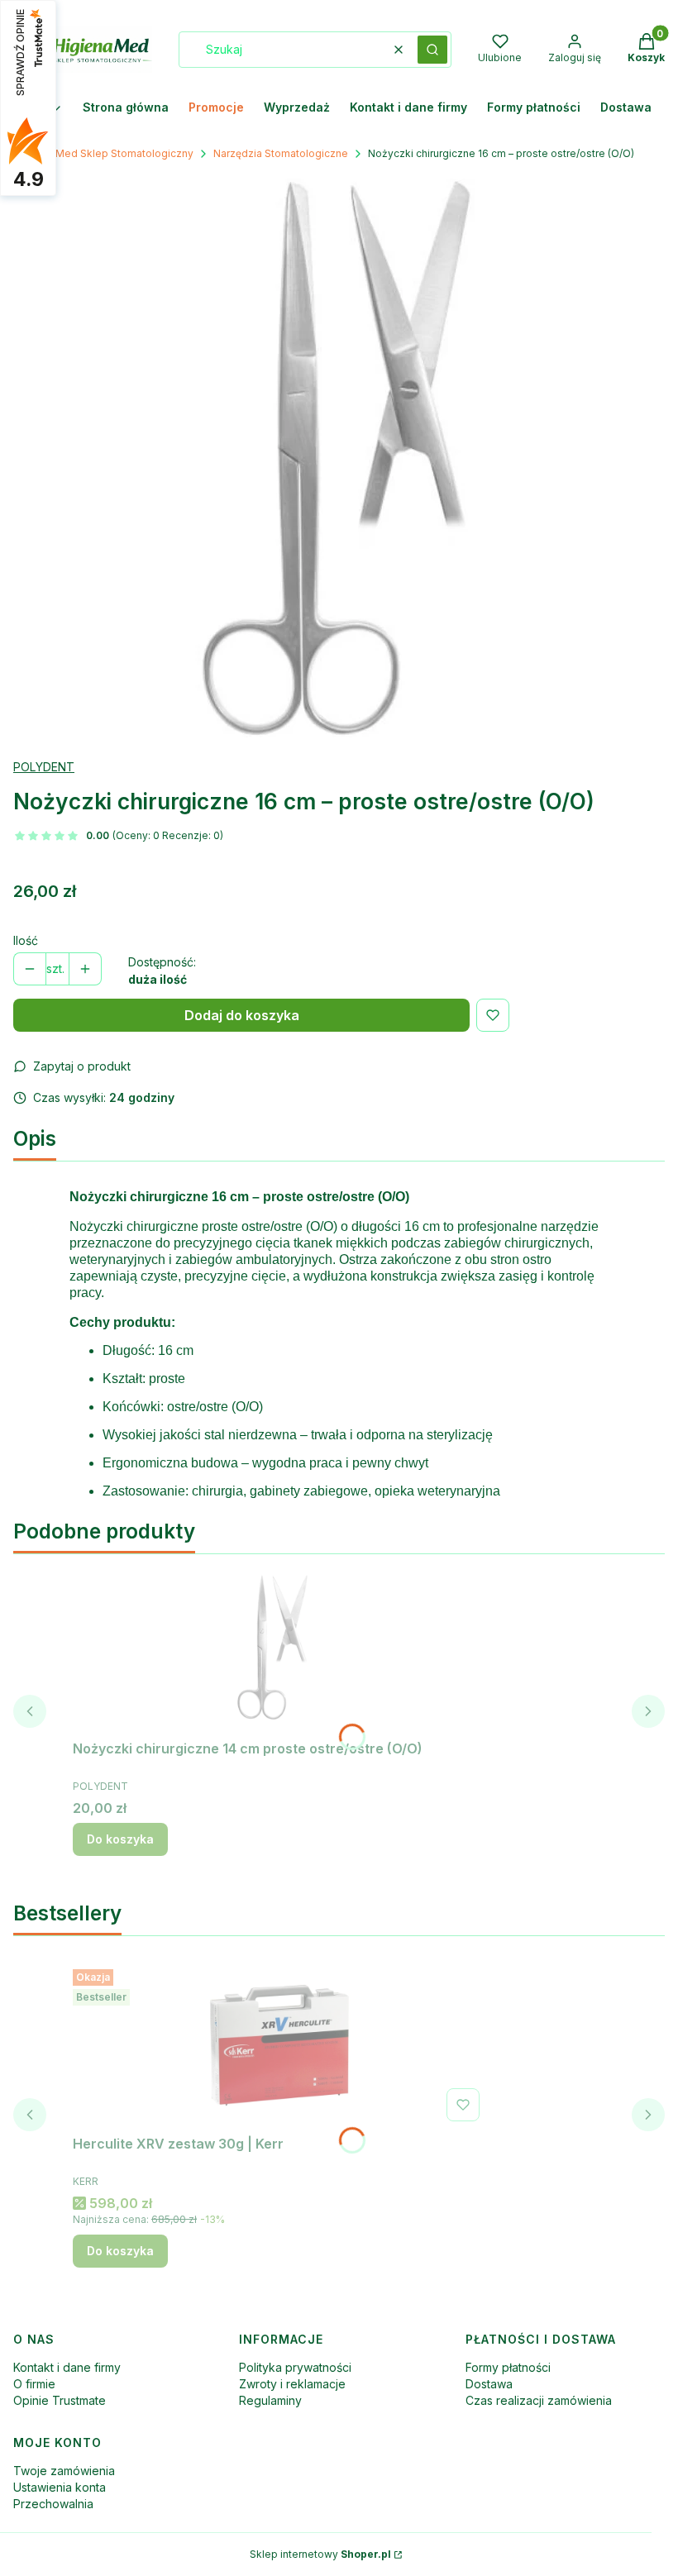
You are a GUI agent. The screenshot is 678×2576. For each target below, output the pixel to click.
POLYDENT (44, 767)
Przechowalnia (53, 2504)
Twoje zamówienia (64, 2471)
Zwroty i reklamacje (292, 2384)
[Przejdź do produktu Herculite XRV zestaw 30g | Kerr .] (279, 2045)
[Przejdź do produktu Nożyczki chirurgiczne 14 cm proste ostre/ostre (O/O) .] (279, 1650)
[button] (432, 50)
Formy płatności (508, 2367)
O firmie (34, 2384)
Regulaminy (270, 2400)
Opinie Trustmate (60, 2400)
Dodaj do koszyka (242, 1015)
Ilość (26, 940)
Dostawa (489, 2384)
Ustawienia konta (60, 2487)
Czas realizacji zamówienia (539, 2400)
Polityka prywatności (295, 2367)
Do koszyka (120, 1839)
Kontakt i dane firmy (67, 2367)
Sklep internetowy (320, 2554)
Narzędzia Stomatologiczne (281, 153)
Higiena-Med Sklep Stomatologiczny (103, 153)
